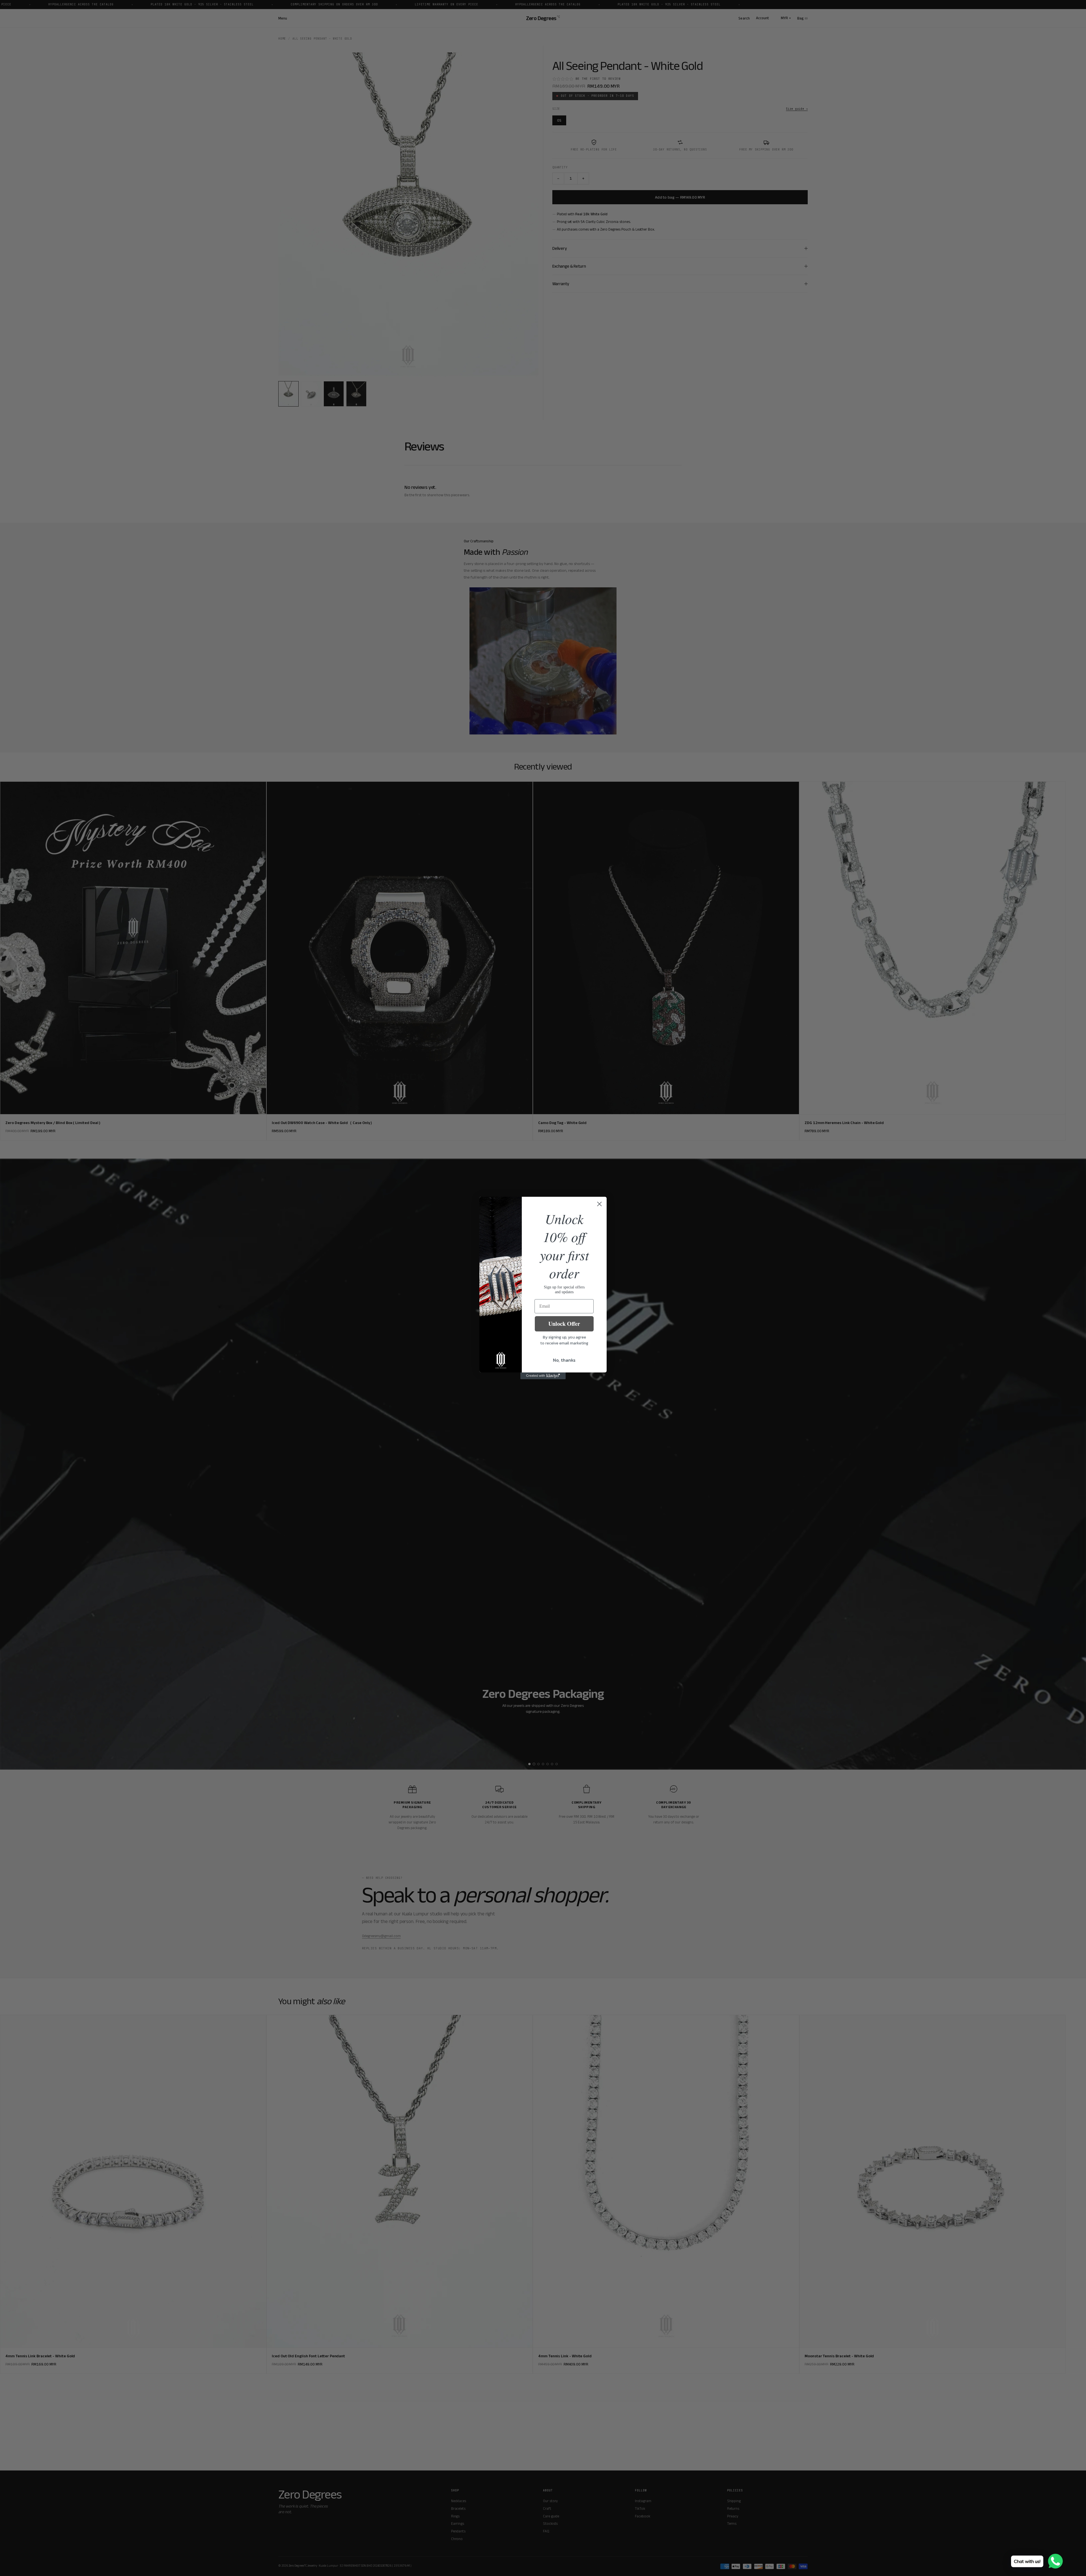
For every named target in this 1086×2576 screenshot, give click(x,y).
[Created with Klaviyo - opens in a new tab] (543, 1376)
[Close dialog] (599, 1204)
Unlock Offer (564, 1324)
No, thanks (564, 1360)
